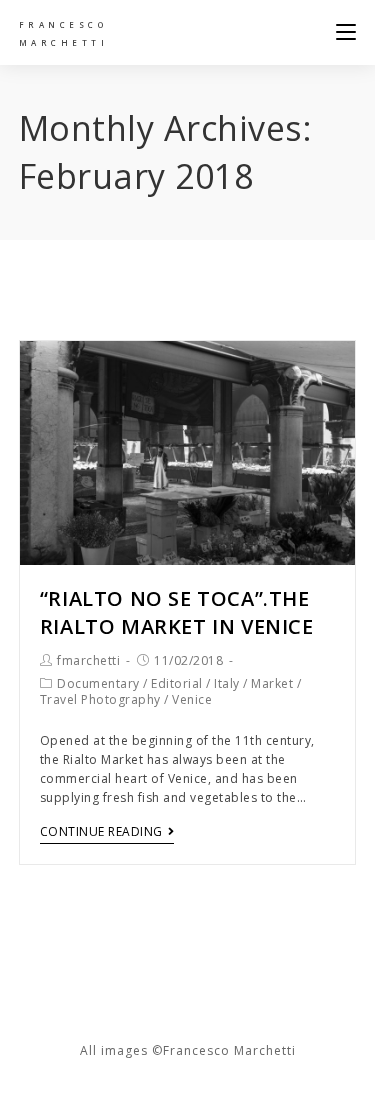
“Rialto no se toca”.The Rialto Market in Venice (177, 612)
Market (272, 683)
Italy (227, 683)
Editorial (177, 683)
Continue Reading (101, 832)
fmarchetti (88, 660)
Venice (192, 699)
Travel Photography (100, 699)
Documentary (98, 683)
